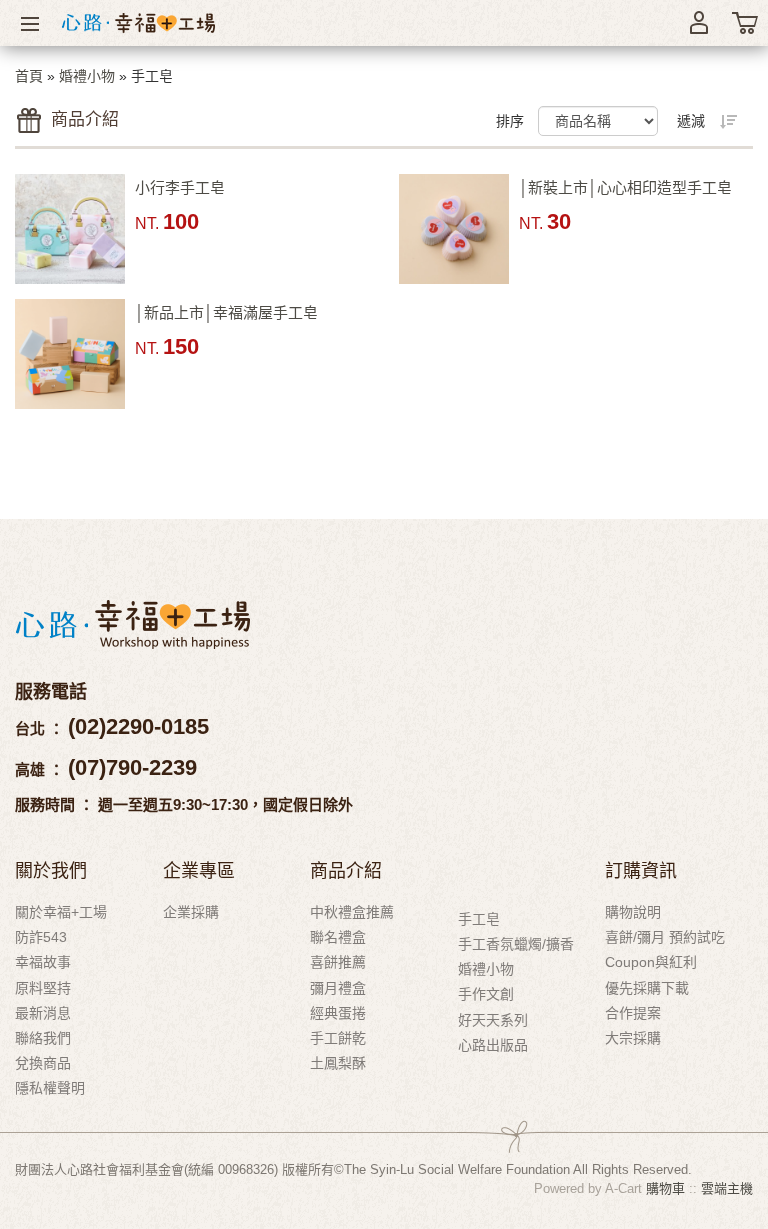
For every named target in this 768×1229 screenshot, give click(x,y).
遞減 (691, 121)
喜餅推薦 (338, 962)
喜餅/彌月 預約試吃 (665, 937)
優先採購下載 (647, 988)
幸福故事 (43, 962)
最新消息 (43, 1013)
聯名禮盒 (338, 937)
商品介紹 (346, 870)
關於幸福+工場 (61, 912)
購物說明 (633, 912)
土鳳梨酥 (338, 1063)
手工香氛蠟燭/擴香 (516, 944)
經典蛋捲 (338, 1013)
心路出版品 (493, 1045)
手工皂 (479, 919)
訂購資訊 (641, 870)
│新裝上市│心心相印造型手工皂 (625, 187)
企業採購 (191, 912)
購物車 (665, 1188)
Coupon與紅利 (651, 962)
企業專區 (199, 870)
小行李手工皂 (180, 187)
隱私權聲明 (50, 1088)
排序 (510, 121)
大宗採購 (633, 1038)
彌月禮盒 (338, 988)
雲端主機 (727, 1188)
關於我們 (51, 870)
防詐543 (41, 937)
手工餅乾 (338, 1038)
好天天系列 (493, 1020)
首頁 (29, 76)
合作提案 (633, 1013)
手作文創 (486, 994)
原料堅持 (43, 988)
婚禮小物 (87, 76)
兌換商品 (43, 1063)
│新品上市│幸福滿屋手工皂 (226, 312)
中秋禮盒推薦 (352, 912)
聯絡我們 (43, 1038)
